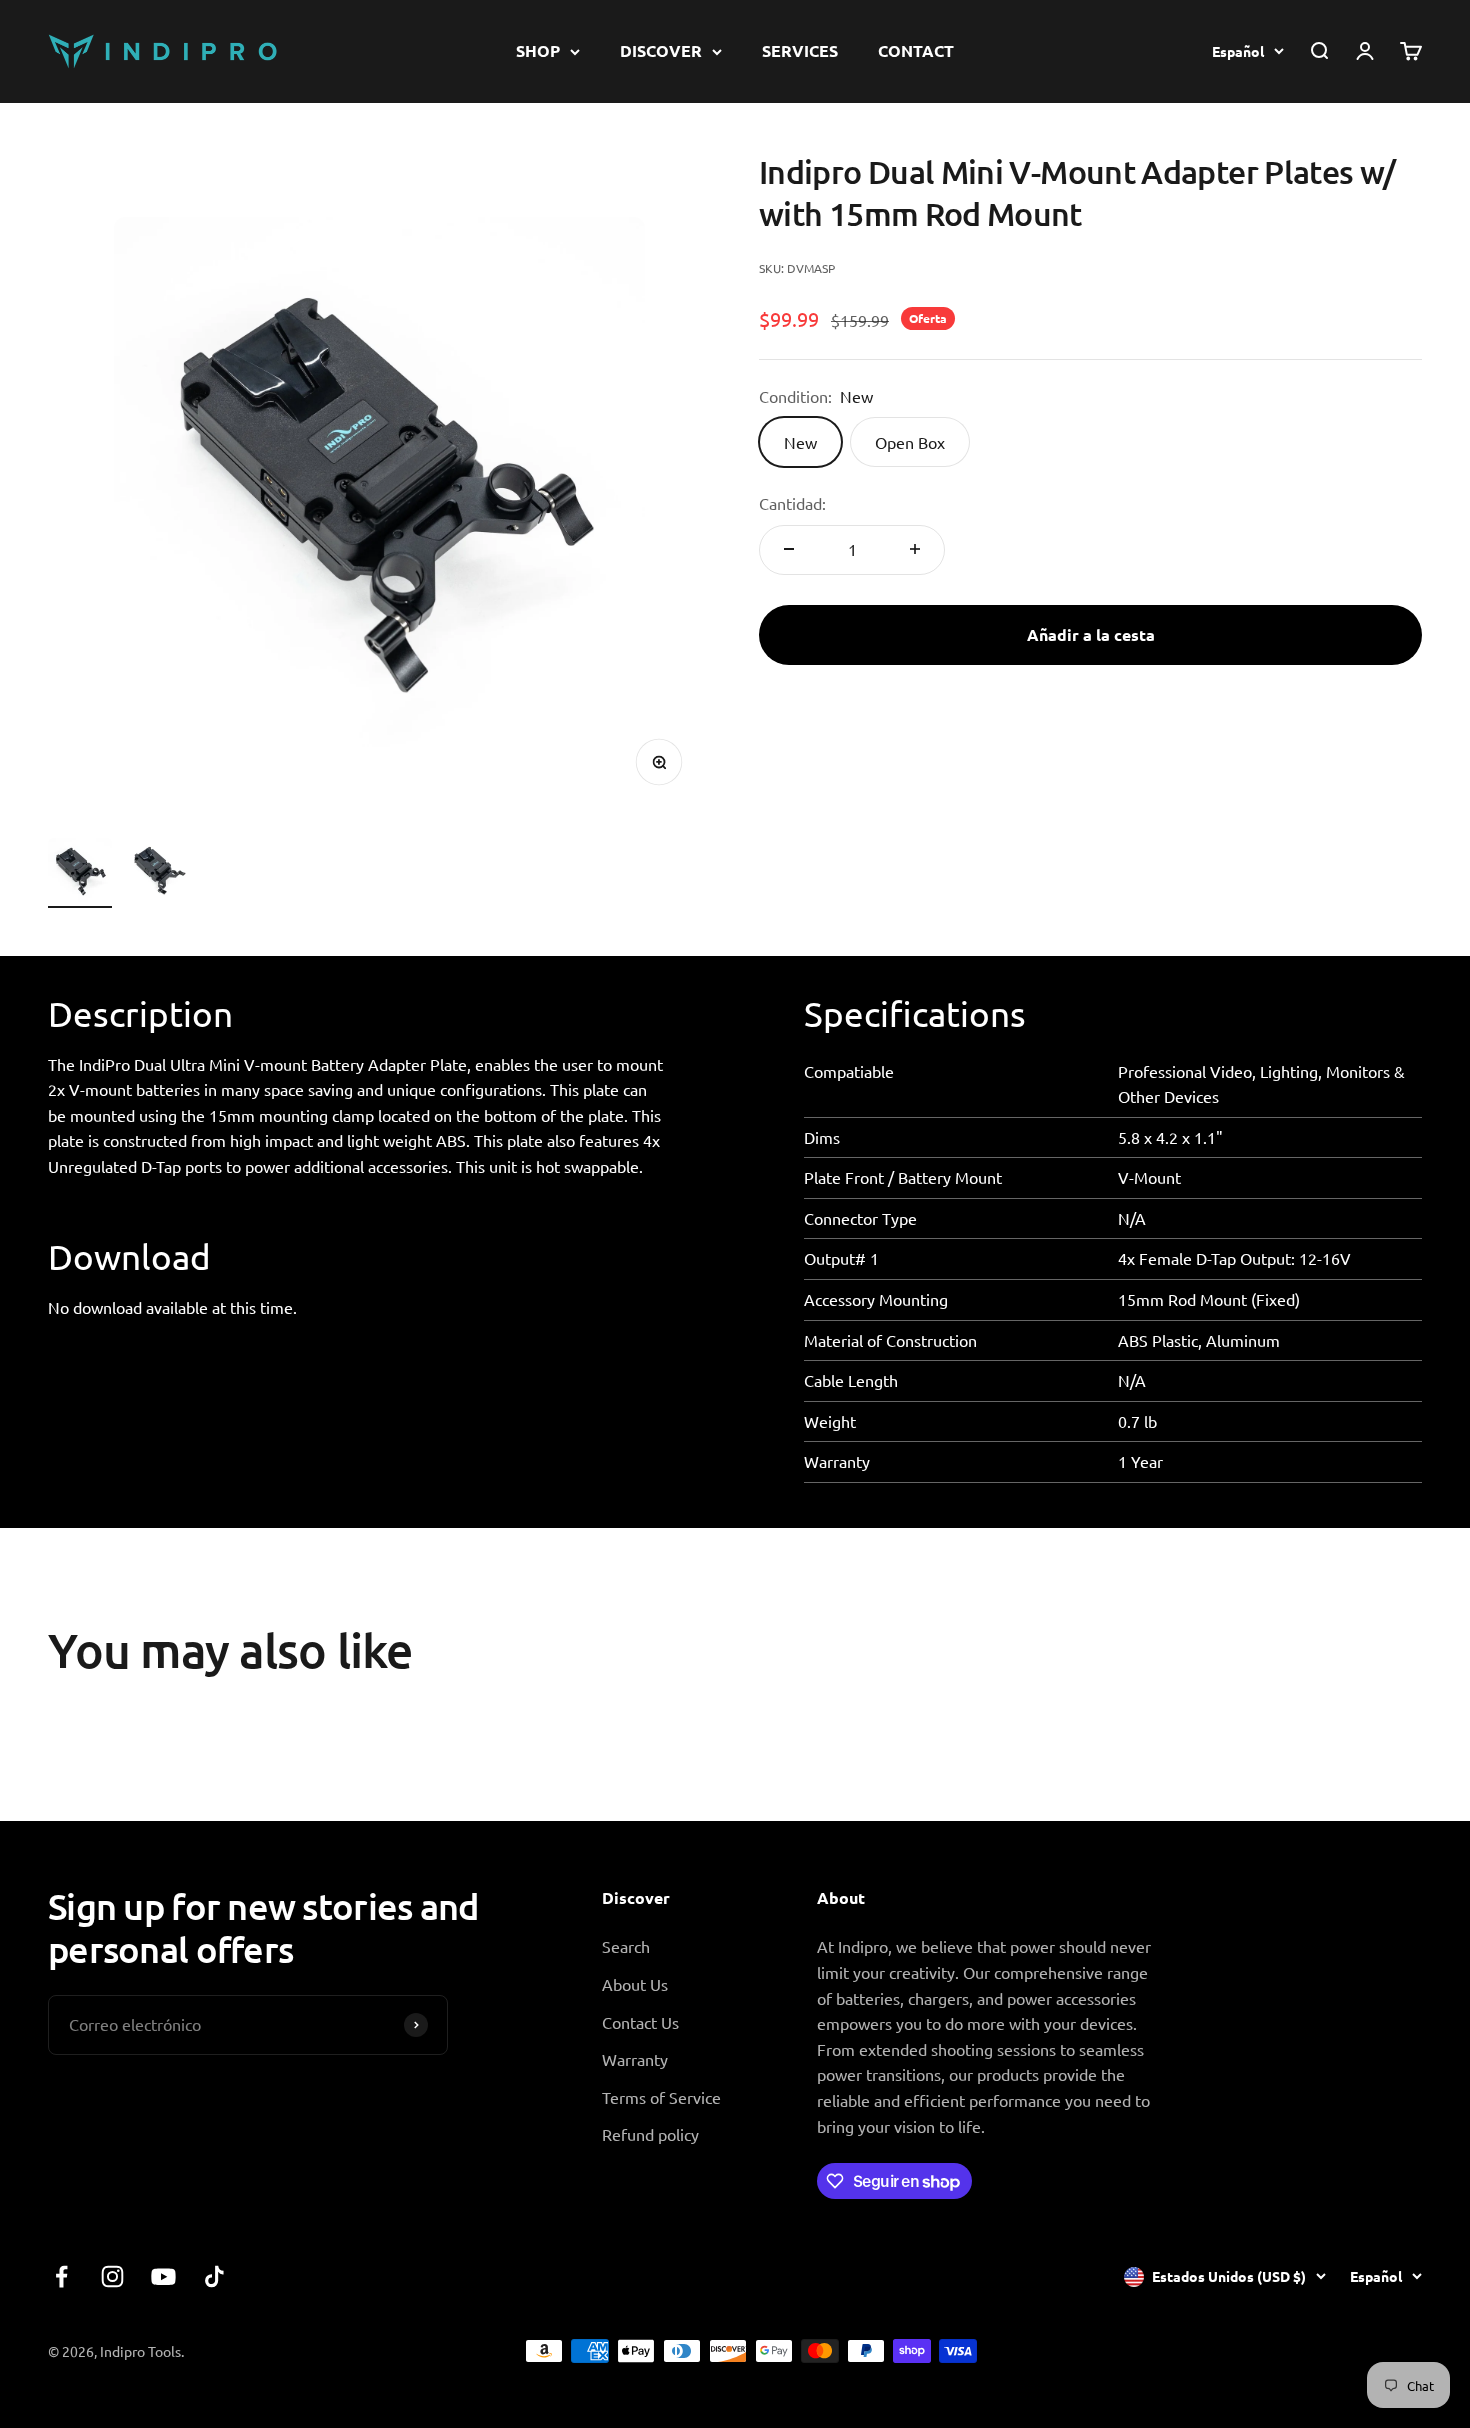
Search (626, 1946)
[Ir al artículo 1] (80, 873)
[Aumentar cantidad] (915, 549)
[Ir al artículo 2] (160, 873)
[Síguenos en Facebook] (61, 2276)
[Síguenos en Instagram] (112, 2276)
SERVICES (800, 50)
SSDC (1402, 2350)
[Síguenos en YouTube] (163, 2276)
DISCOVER (661, 50)
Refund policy (650, 2134)
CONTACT (916, 50)
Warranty (635, 2059)
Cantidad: (792, 503)
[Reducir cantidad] (789, 549)
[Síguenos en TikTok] (214, 2276)
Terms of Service (661, 2097)
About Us (635, 1984)
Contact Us (640, 2022)
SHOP (538, 50)
